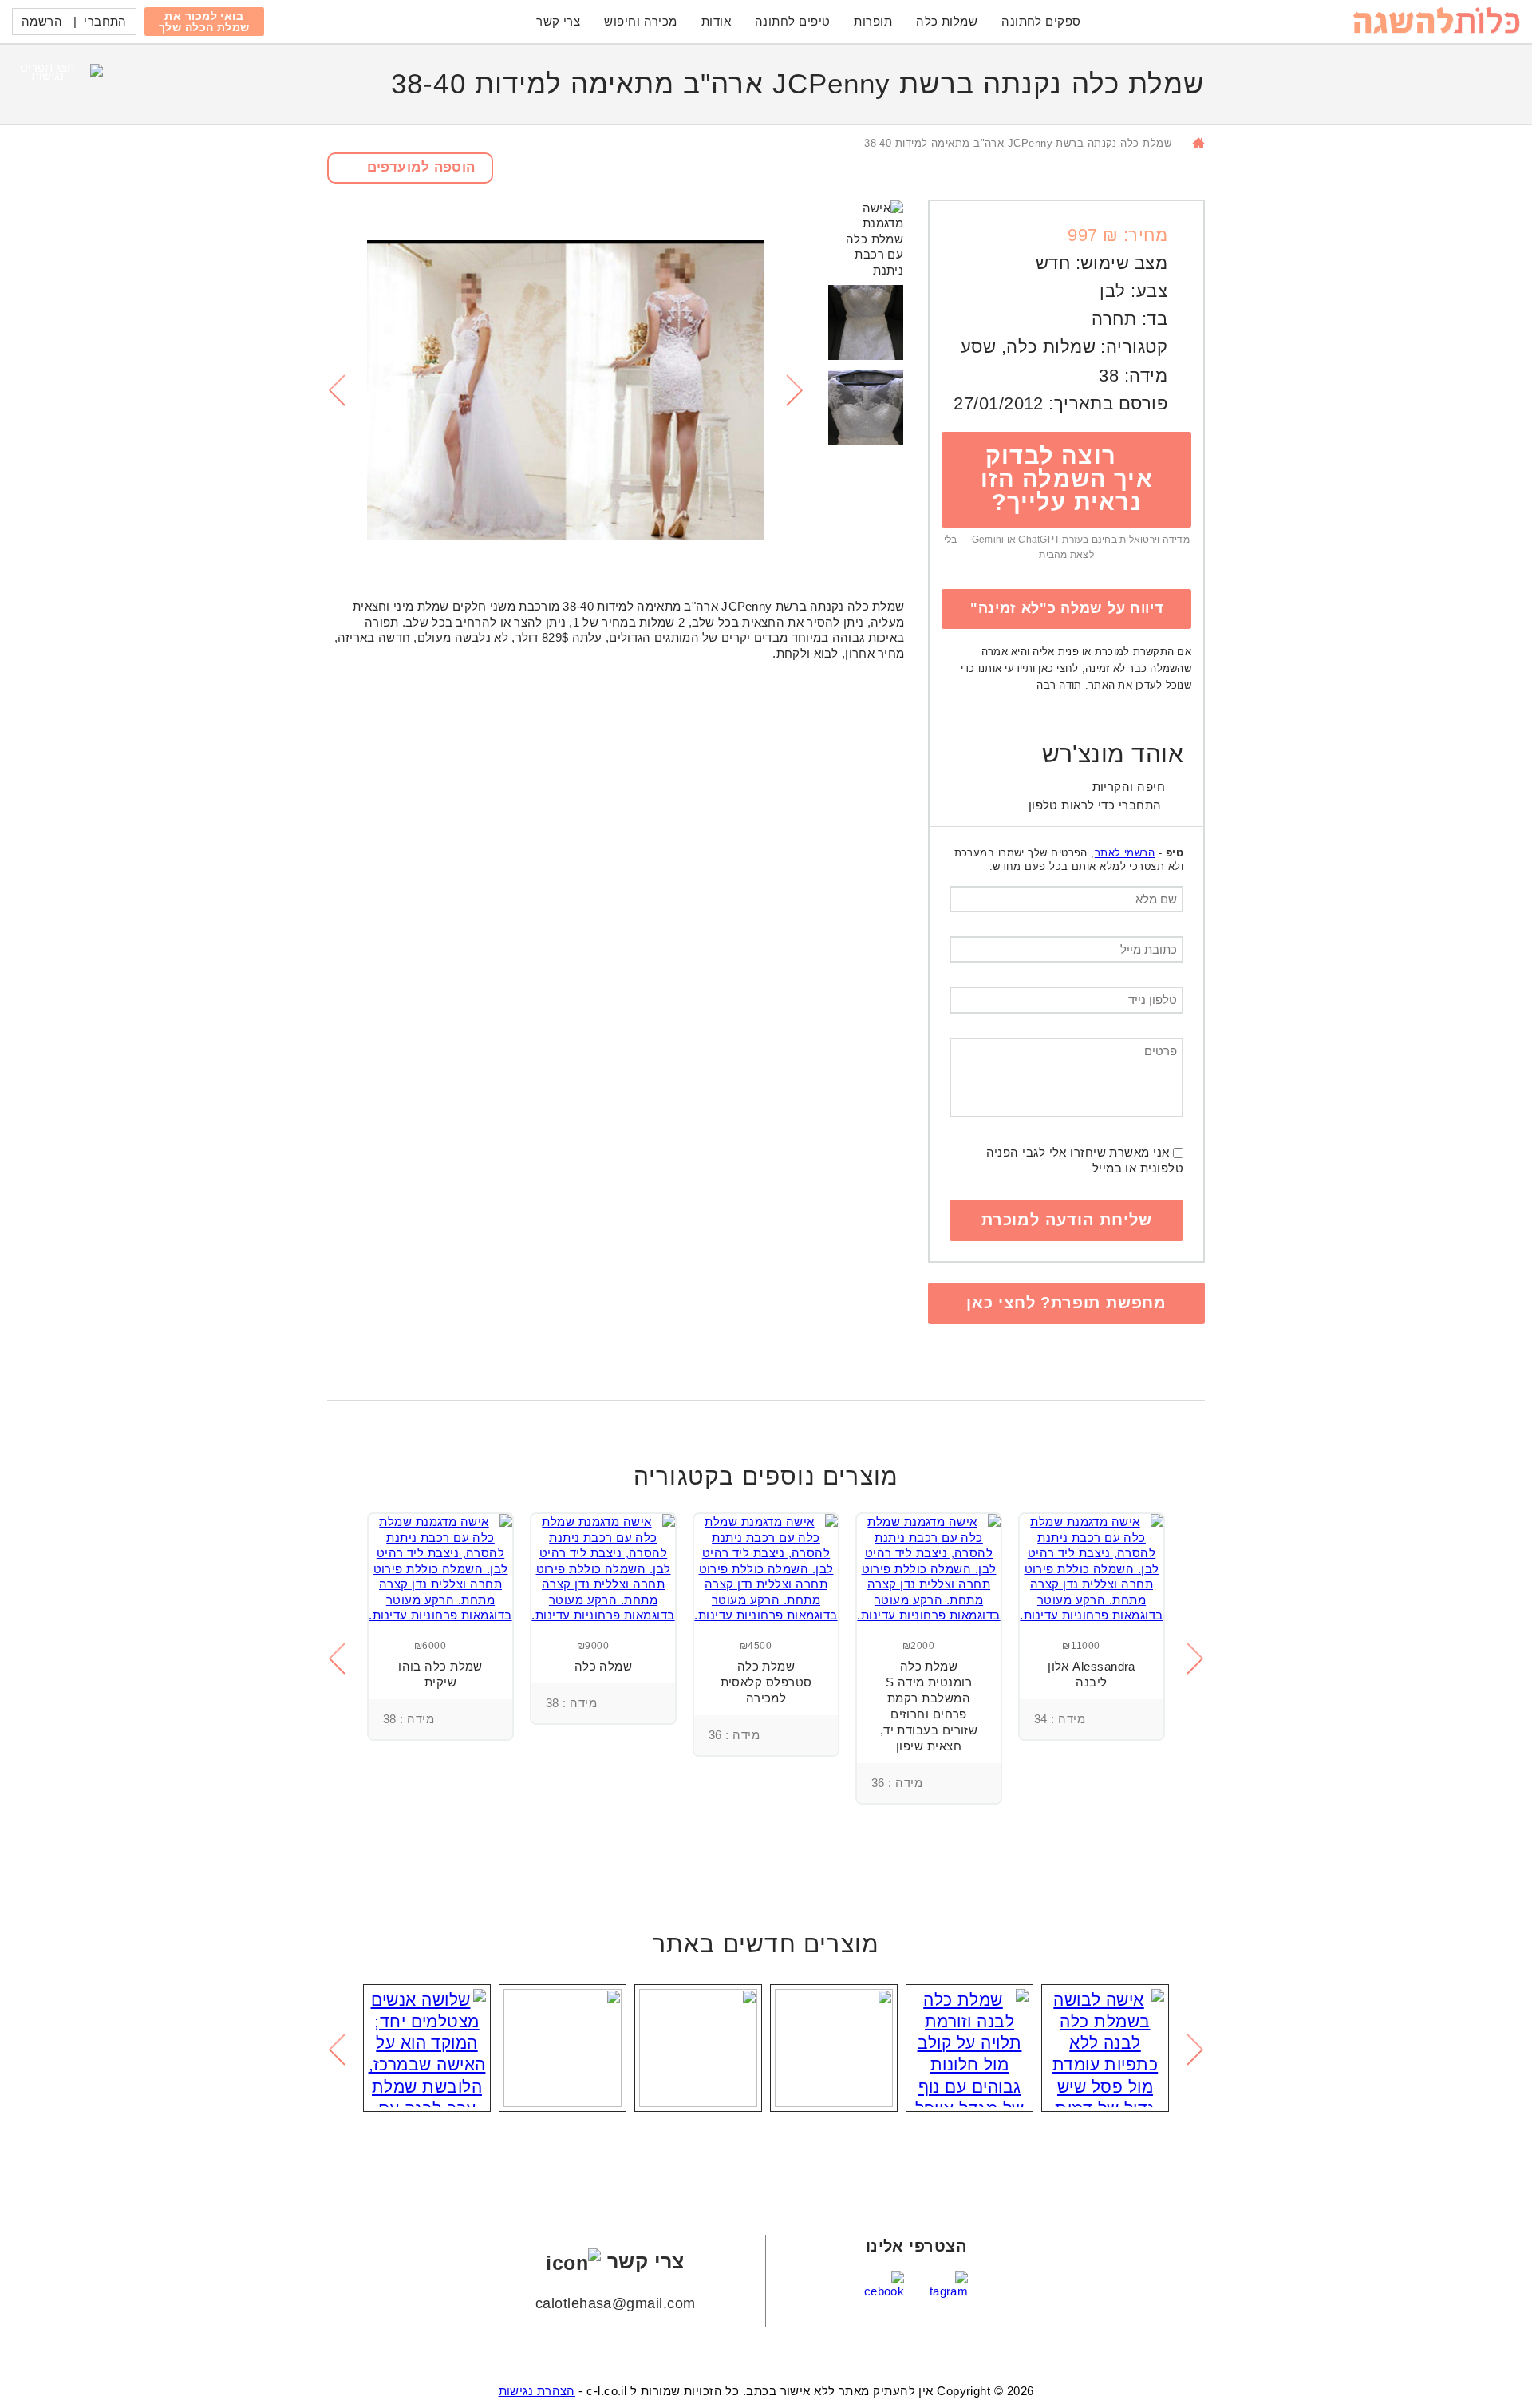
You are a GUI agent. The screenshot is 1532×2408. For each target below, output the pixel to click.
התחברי (105, 21)
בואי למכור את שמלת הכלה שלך (204, 22)
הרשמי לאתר (1125, 853)
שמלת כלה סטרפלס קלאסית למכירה (766, 1682)
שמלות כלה (947, 21)
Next (796, 390)
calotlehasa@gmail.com (615, 2303)
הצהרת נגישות (537, 2391)
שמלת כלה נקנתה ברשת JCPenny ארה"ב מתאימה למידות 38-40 (1018, 143)
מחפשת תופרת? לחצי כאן (1066, 1303)
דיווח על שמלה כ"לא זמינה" (1067, 608)
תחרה (1114, 319)
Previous (336, 390)
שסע (978, 347)
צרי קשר (558, 21)
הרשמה (42, 21)
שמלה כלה (604, 1666)
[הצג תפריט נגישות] (54, 84)
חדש (1053, 263)
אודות (716, 21)
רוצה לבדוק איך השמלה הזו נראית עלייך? (1067, 479)
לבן (1112, 291)
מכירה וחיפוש (640, 21)
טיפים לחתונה (792, 21)
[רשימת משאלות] (1141, 1719)
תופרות (873, 21)
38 (1109, 376)
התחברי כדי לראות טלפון (1095, 805)
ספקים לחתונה (1041, 21)
